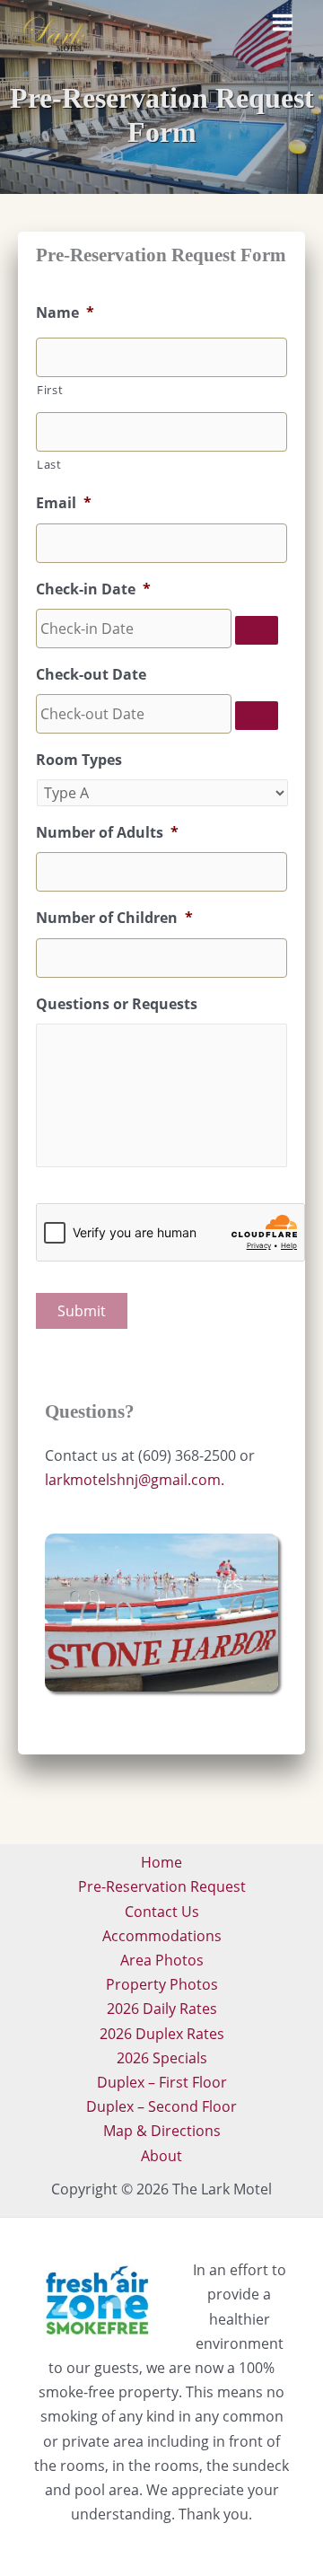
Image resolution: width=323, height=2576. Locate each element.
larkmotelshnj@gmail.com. (135, 1480)
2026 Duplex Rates (162, 2034)
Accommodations (162, 1936)
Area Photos (162, 1960)
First (50, 390)
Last (49, 464)
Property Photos (162, 1984)
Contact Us (162, 1912)
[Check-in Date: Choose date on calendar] (257, 630)
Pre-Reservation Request (162, 1886)
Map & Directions (162, 2131)
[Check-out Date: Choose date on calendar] (257, 716)
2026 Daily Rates (162, 2009)
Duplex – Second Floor (161, 2106)
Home (161, 1862)
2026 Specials (162, 2058)
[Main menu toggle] (283, 22)
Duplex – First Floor (162, 2082)
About (161, 2156)
